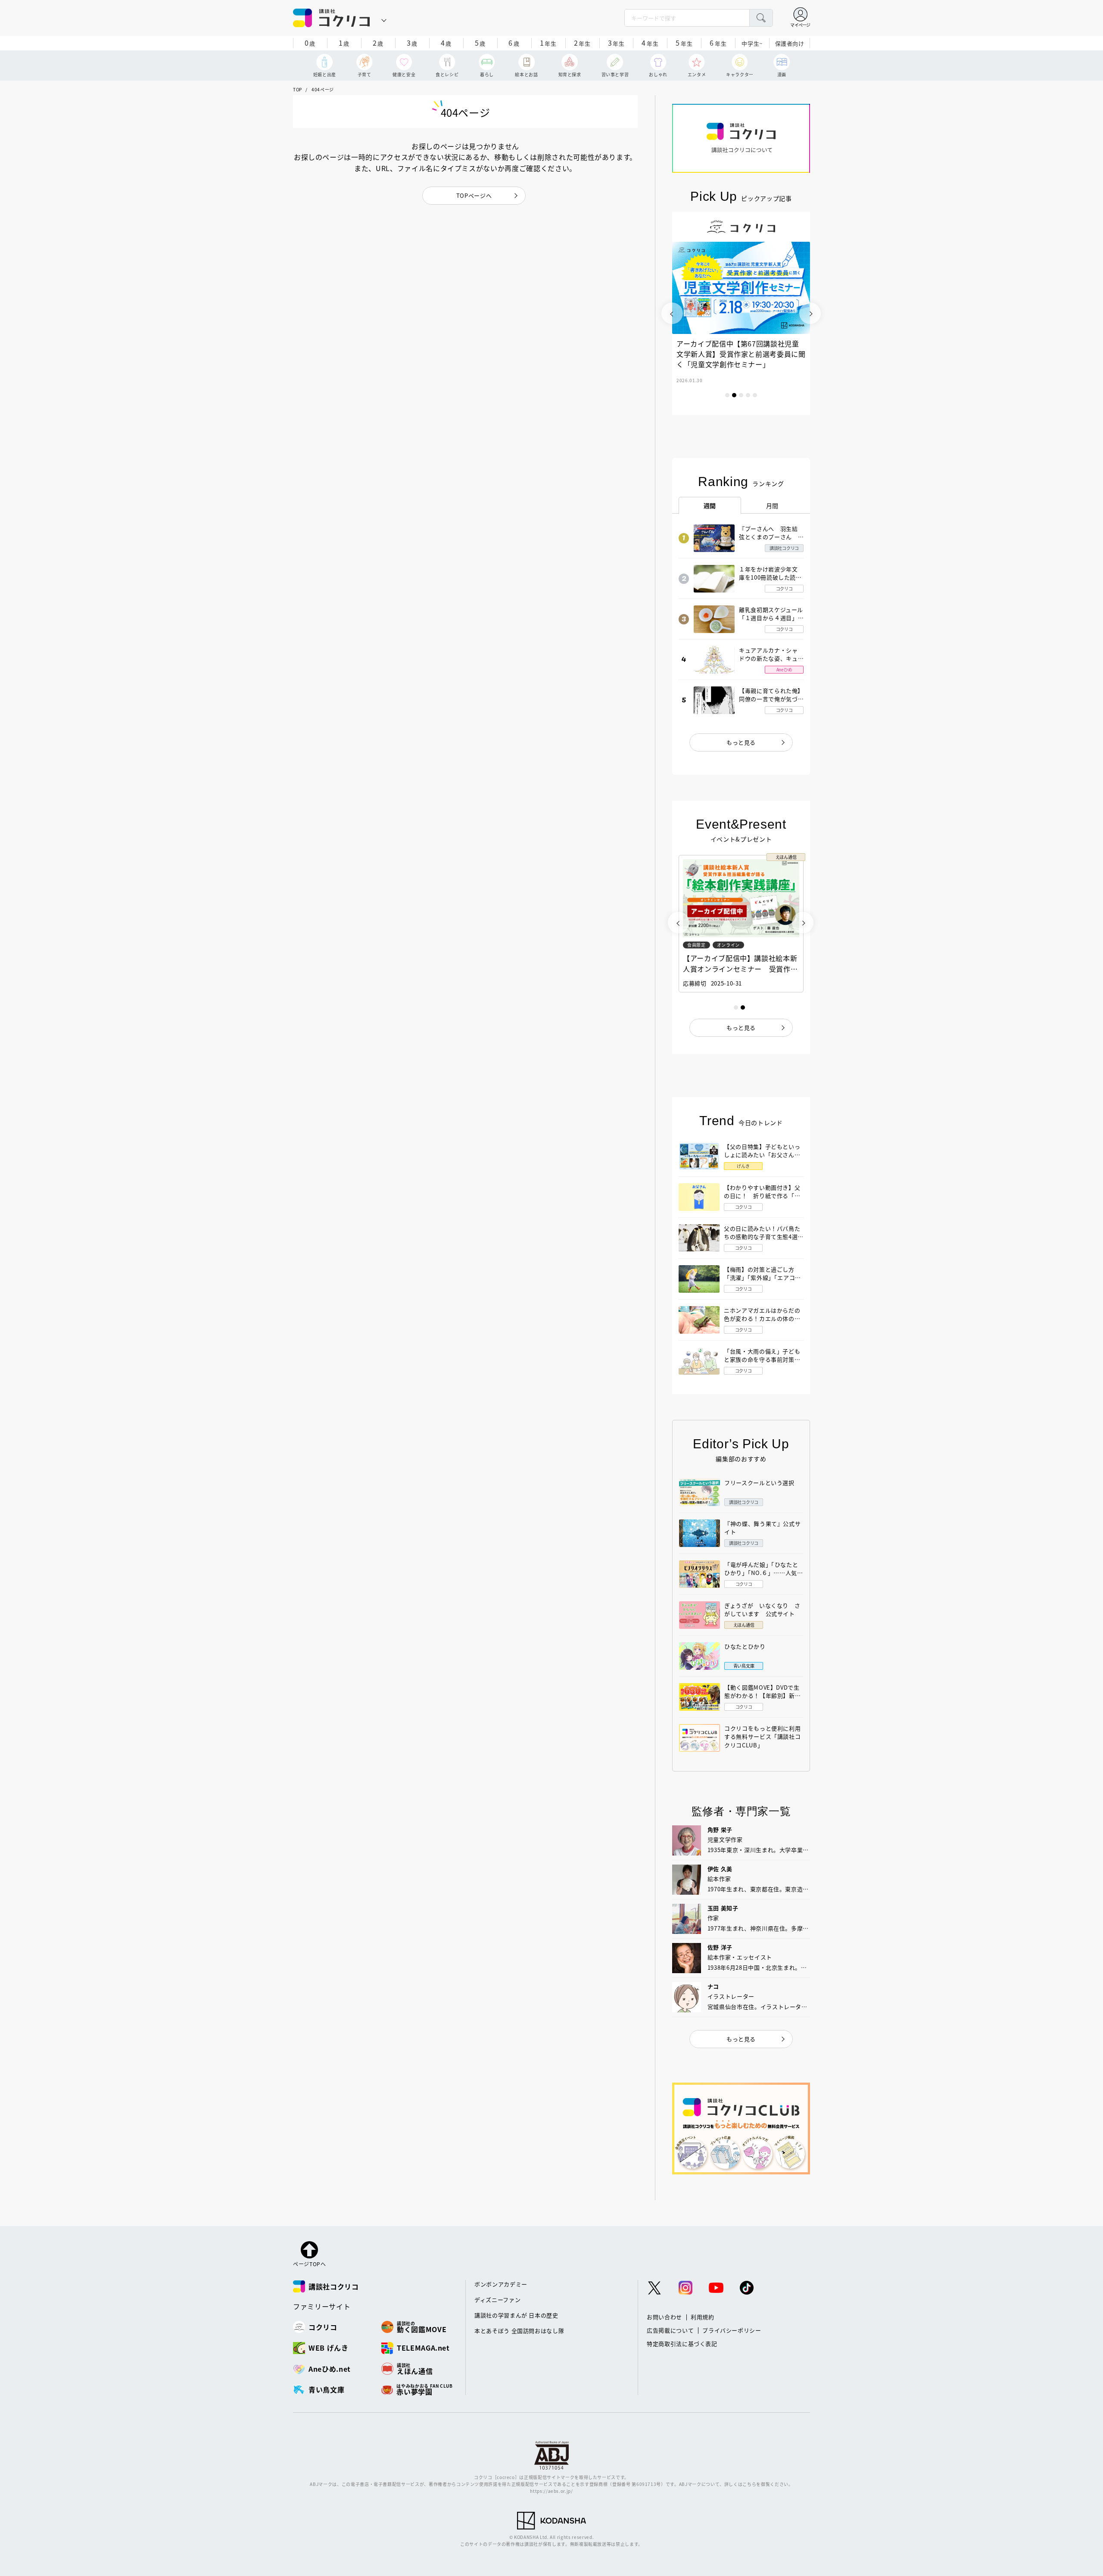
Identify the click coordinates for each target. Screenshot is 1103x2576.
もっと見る (741, 742)
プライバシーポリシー (732, 2330)
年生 (548, 43)
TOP (298, 89)
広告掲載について (670, 2330)
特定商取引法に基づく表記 (682, 2344)
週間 (710, 505)
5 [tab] (755, 395)
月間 (772, 505)
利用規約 (703, 2317)
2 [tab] (734, 395)
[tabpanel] (741, 313)
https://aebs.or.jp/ (551, 2491)
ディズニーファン (497, 2300)
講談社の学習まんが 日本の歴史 (516, 2315)
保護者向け (790, 43)
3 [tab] (741, 395)
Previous (672, 313)
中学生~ (752, 43)
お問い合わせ (664, 2317)
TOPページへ (474, 195)
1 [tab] (727, 395)
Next (810, 313)
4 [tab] (748, 395)
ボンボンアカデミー (501, 2284)
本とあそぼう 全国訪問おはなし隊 (519, 2331)
